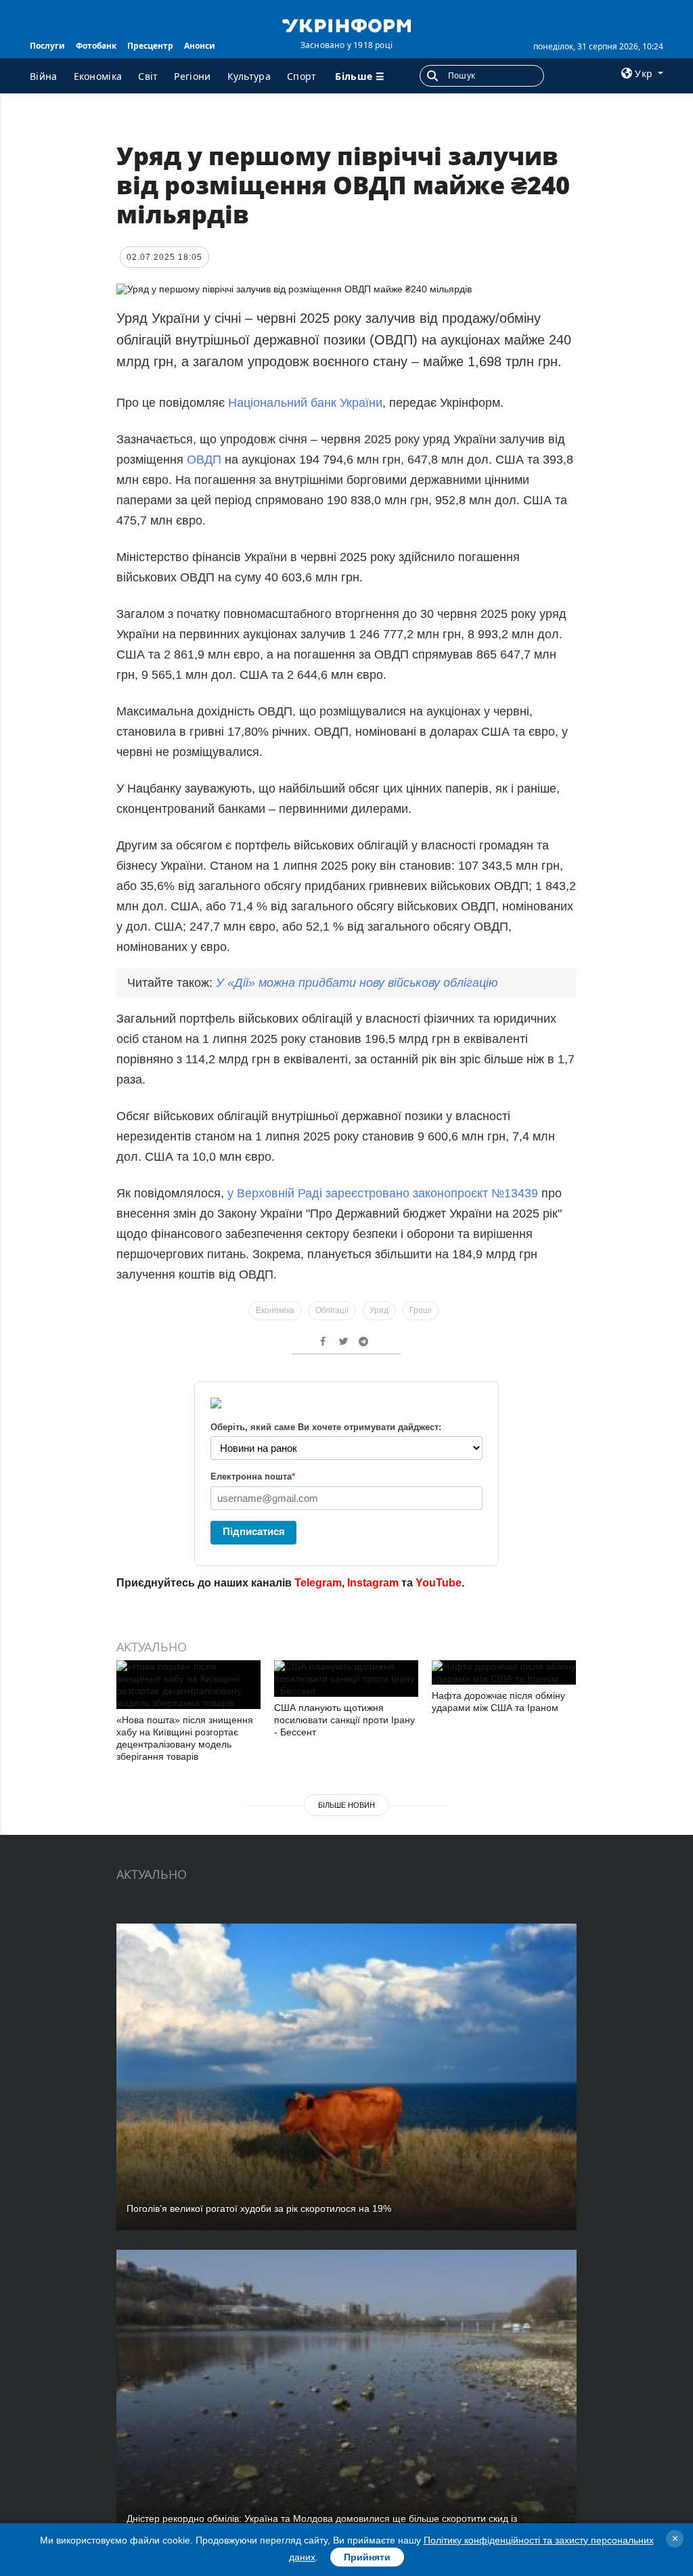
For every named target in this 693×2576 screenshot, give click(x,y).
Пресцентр (150, 46)
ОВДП (204, 460)
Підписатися (254, 1531)
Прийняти (367, 2557)
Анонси (200, 46)
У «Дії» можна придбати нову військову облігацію (357, 983)
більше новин (346, 1805)
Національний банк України (305, 403)
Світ (148, 76)
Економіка (98, 76)
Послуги (47, 46)
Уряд (379, 1310)
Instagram (373, 1583)
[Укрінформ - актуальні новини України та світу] (346, 24)
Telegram (318, 1583)
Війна (44, 76)
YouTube (439, 1583)
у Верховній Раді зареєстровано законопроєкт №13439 (383, 1193)
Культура (249, 76)
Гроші (421, 1310)
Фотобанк (96, 46)
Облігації (332, 1310)
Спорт (302, 76)
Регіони (192, 76)
